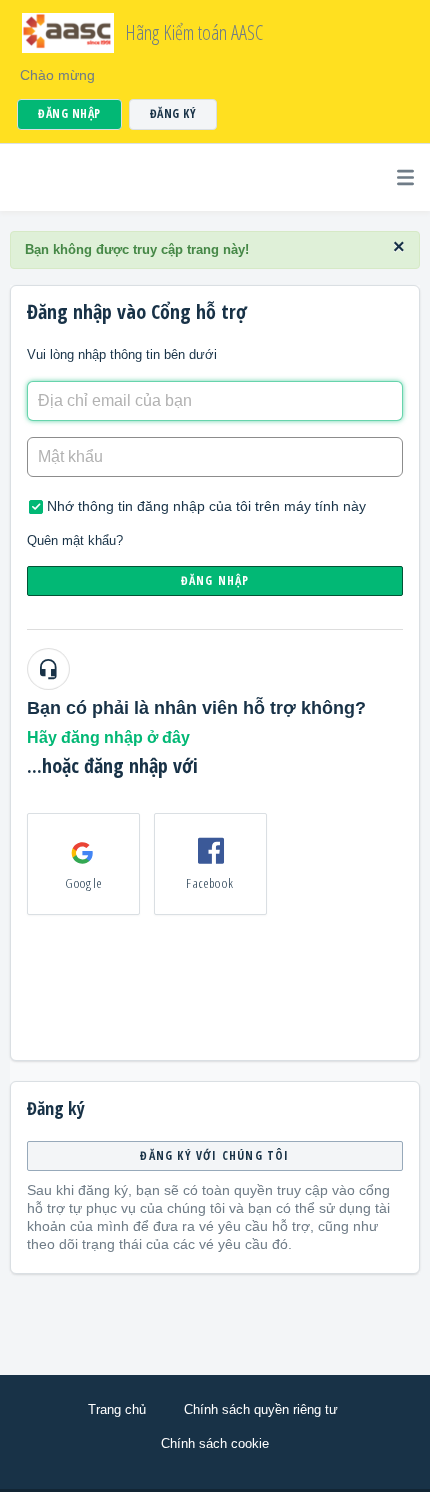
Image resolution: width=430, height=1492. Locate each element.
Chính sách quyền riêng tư (261, 1409)
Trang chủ (117, 1409)
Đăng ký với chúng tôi (214, 1155)
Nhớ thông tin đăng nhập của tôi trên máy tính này (206, 506)
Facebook (210, 883)
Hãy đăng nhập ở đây (108, 737)
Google (83, 883)
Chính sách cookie (215, 1443)
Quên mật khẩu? (75, 540)
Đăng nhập (215, 580)
